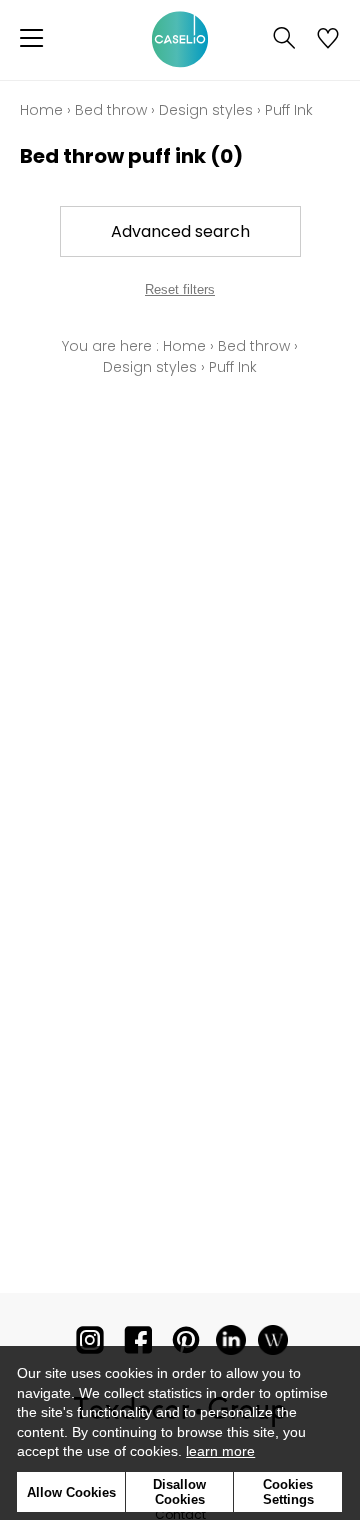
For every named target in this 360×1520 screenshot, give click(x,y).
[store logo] (180, 40)
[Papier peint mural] (273, 1344)
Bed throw (111, 110)
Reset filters (180, 289)
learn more (220, 1451)
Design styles (206, 110)
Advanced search (180, 231)
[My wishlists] (328, 40)
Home (41, 110)
